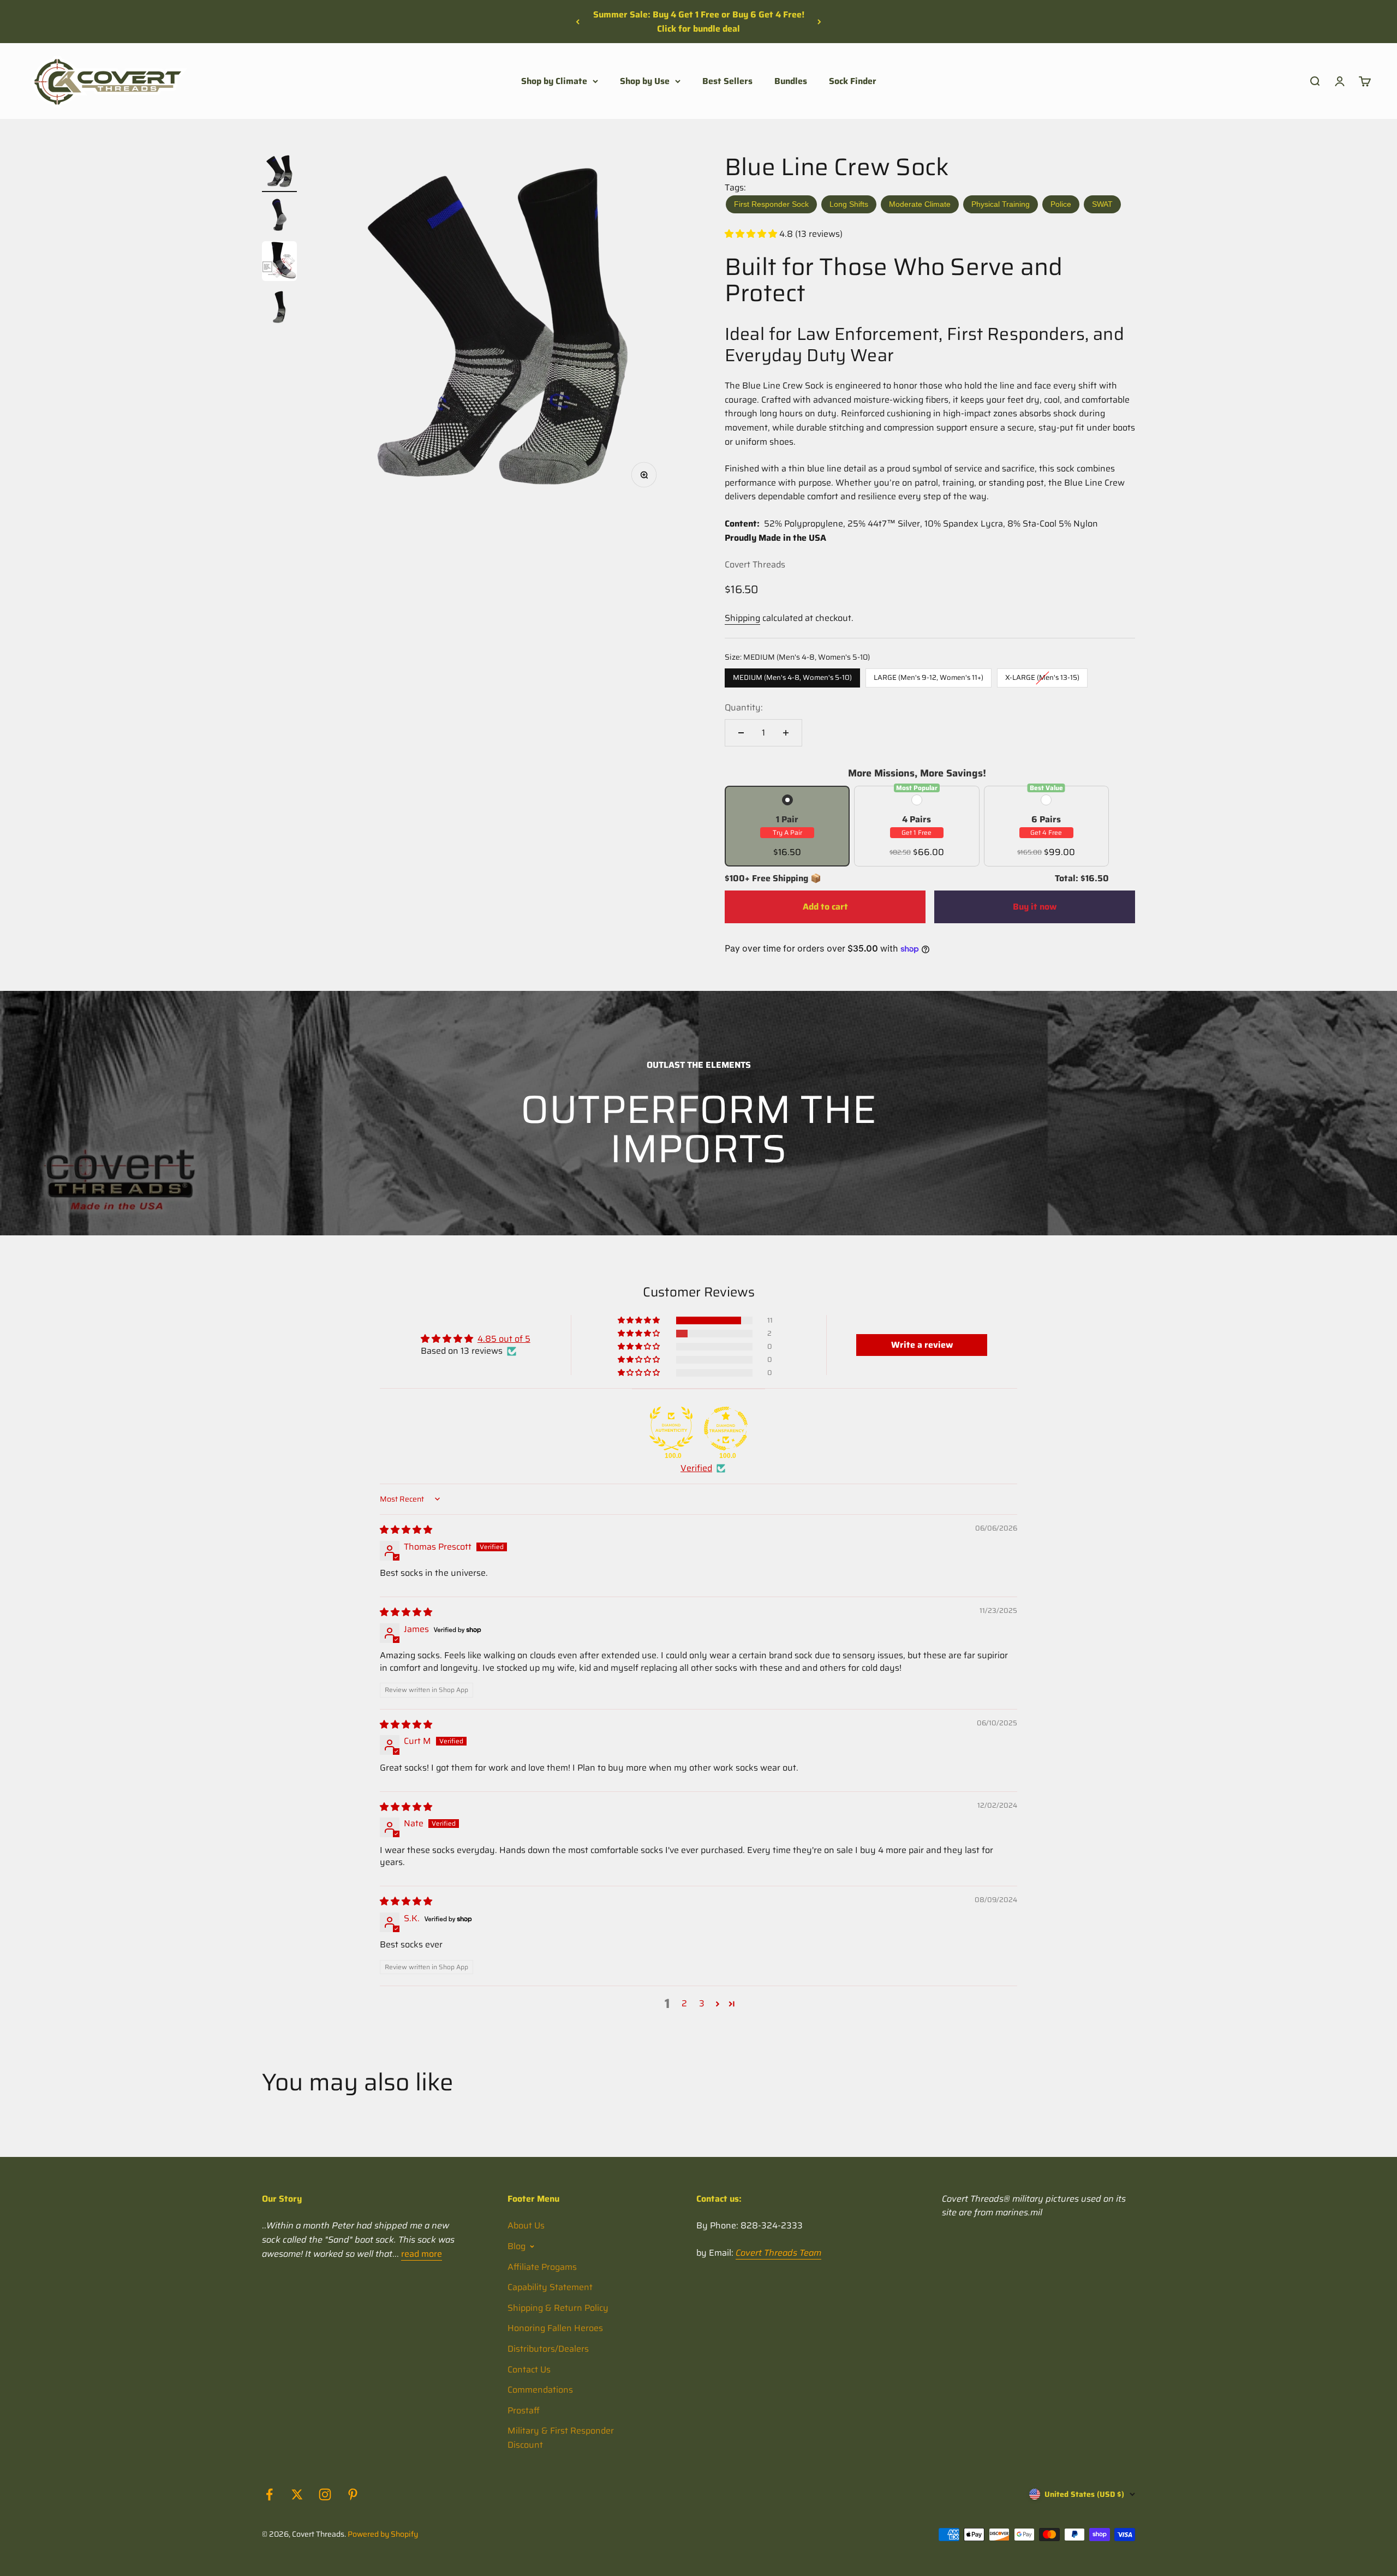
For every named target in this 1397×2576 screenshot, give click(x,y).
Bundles (791, 81)
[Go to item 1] (279, 173)
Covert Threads (755, 564)
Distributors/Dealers (548, 2349)
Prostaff (524, 2410)
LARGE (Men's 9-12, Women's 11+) (929, 676)
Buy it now (1035, 907)
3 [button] (702, 2004)
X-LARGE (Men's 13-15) (1043, 676)
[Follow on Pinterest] (353, 2494)
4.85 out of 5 (504, 1339)
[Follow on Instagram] (325, 2494)
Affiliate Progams (542, 2267)
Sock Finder (853, 81)
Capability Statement (550, 2287)
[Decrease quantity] (741, 733)
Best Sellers (727, 81)
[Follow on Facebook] (269, 2494)
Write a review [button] (922, 1345)
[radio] (787, 826)
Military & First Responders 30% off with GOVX (699, 22)
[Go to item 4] (279, 309)
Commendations (540, 2390)
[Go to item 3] (279, 263)
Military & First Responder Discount (561, 2438)
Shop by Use (645, 81)
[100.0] (671, 1429)
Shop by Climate (554, 81)
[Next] (819, 22)
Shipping (742, 618)
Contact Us (529, 2369)
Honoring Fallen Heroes (555, 2328)
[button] (752, 234)
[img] (406, 1530)
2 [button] (684, 2004)
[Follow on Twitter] (297, 2494)
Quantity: (744, 707)
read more (422, 2254)
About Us (526, 2225)
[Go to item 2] (279, 217)
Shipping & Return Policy (558, 2308)
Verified (696, 1468)
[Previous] (578, 22)
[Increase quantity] (786, 733)
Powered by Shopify (383, 2534)
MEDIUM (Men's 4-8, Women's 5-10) (792, 676)
